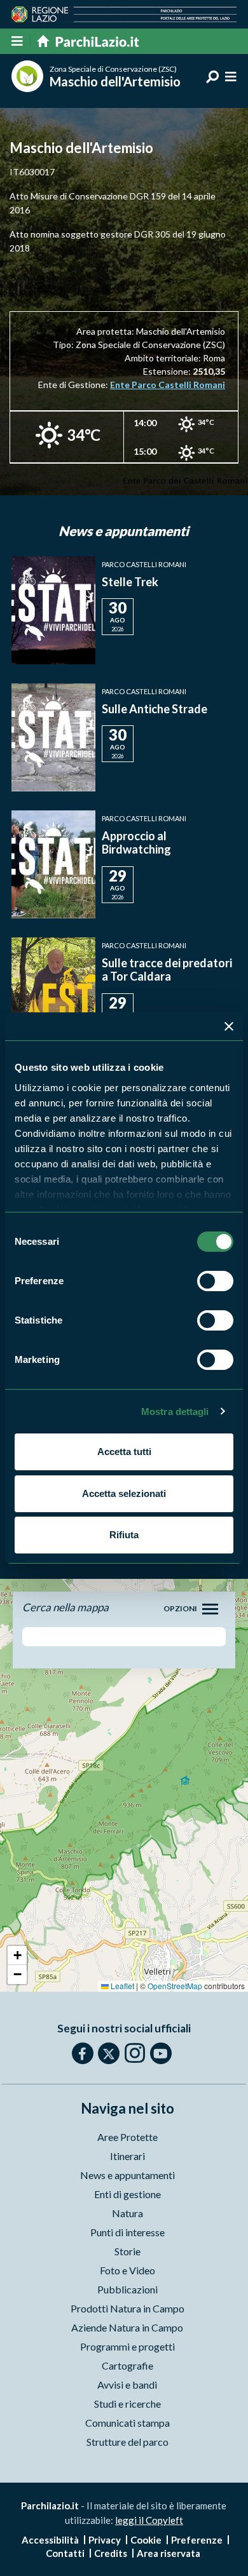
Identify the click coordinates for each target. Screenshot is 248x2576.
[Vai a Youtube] (161, 2053)
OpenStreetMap (175, 1986)
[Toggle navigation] (210, 1609)
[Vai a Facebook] (83, 2053)
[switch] (215, 1281)
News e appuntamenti (127, 2175)
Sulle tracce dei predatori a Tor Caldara (167, 970)
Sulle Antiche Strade (155, 709)
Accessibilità (50, 2540)
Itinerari (127, 2156)
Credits (111, 2553)
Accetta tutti (124, 1452)
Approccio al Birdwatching (136, 843)
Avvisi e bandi (127, 2385)
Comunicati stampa (127, 2423)
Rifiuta (124, 1535)
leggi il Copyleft (149, 2520)
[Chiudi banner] (229, 1026)
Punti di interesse (127, 2232)
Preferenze (197, 2540)
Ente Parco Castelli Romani (168, 385)
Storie (127, 2251)
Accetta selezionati (124, 1493)
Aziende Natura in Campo (127, 2327)
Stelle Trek (130, 582)
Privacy (105, 2540)
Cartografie (127, 2365)
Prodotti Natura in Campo (127, 2308)
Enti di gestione (127, 2194)
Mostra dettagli (175, 1412)
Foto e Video (127, 2270)
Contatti (65, 2553)
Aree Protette (127, 2137)
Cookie (146, 2540)
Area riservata (169, 2553)
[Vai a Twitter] (109, 2053)
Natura (127, 2213)
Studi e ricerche (127, 2404)
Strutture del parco (127, 2442)
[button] (17, 1955)
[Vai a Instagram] (135, 2053)
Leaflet (121, 1986)
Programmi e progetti (127, 2346)
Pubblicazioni (127, 2289)
